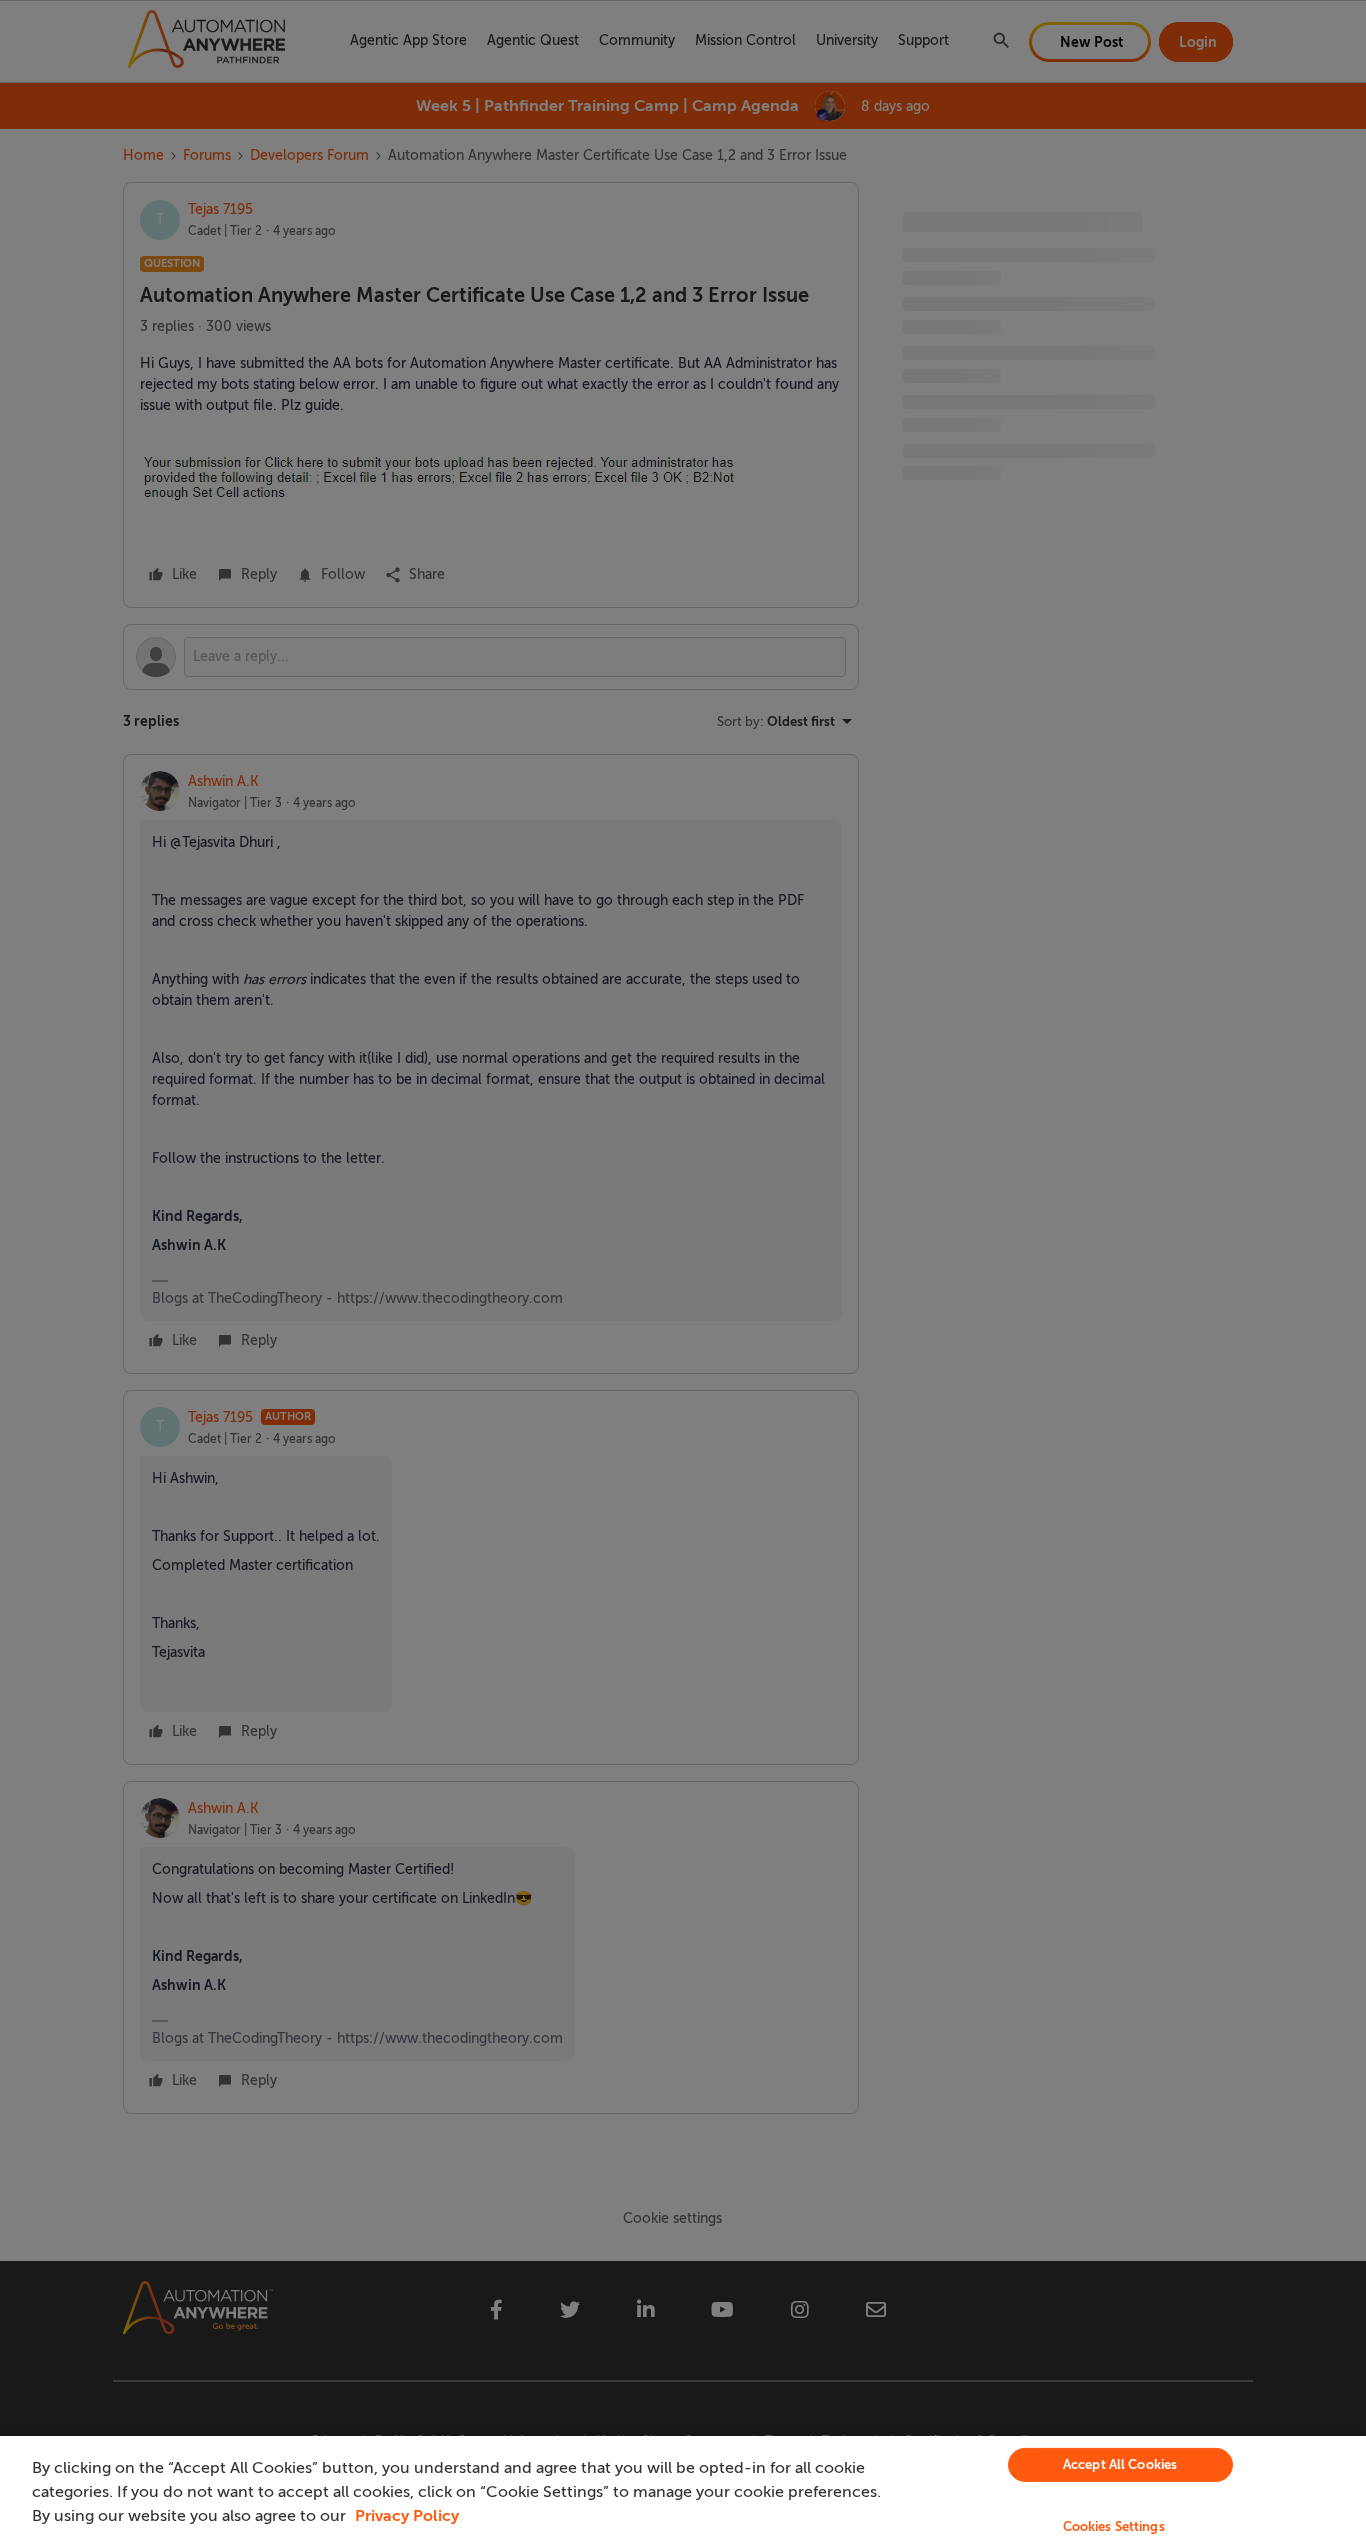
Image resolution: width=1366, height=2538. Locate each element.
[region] (683, 2487)
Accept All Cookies (1120, 2464)
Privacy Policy (407, 2516)
